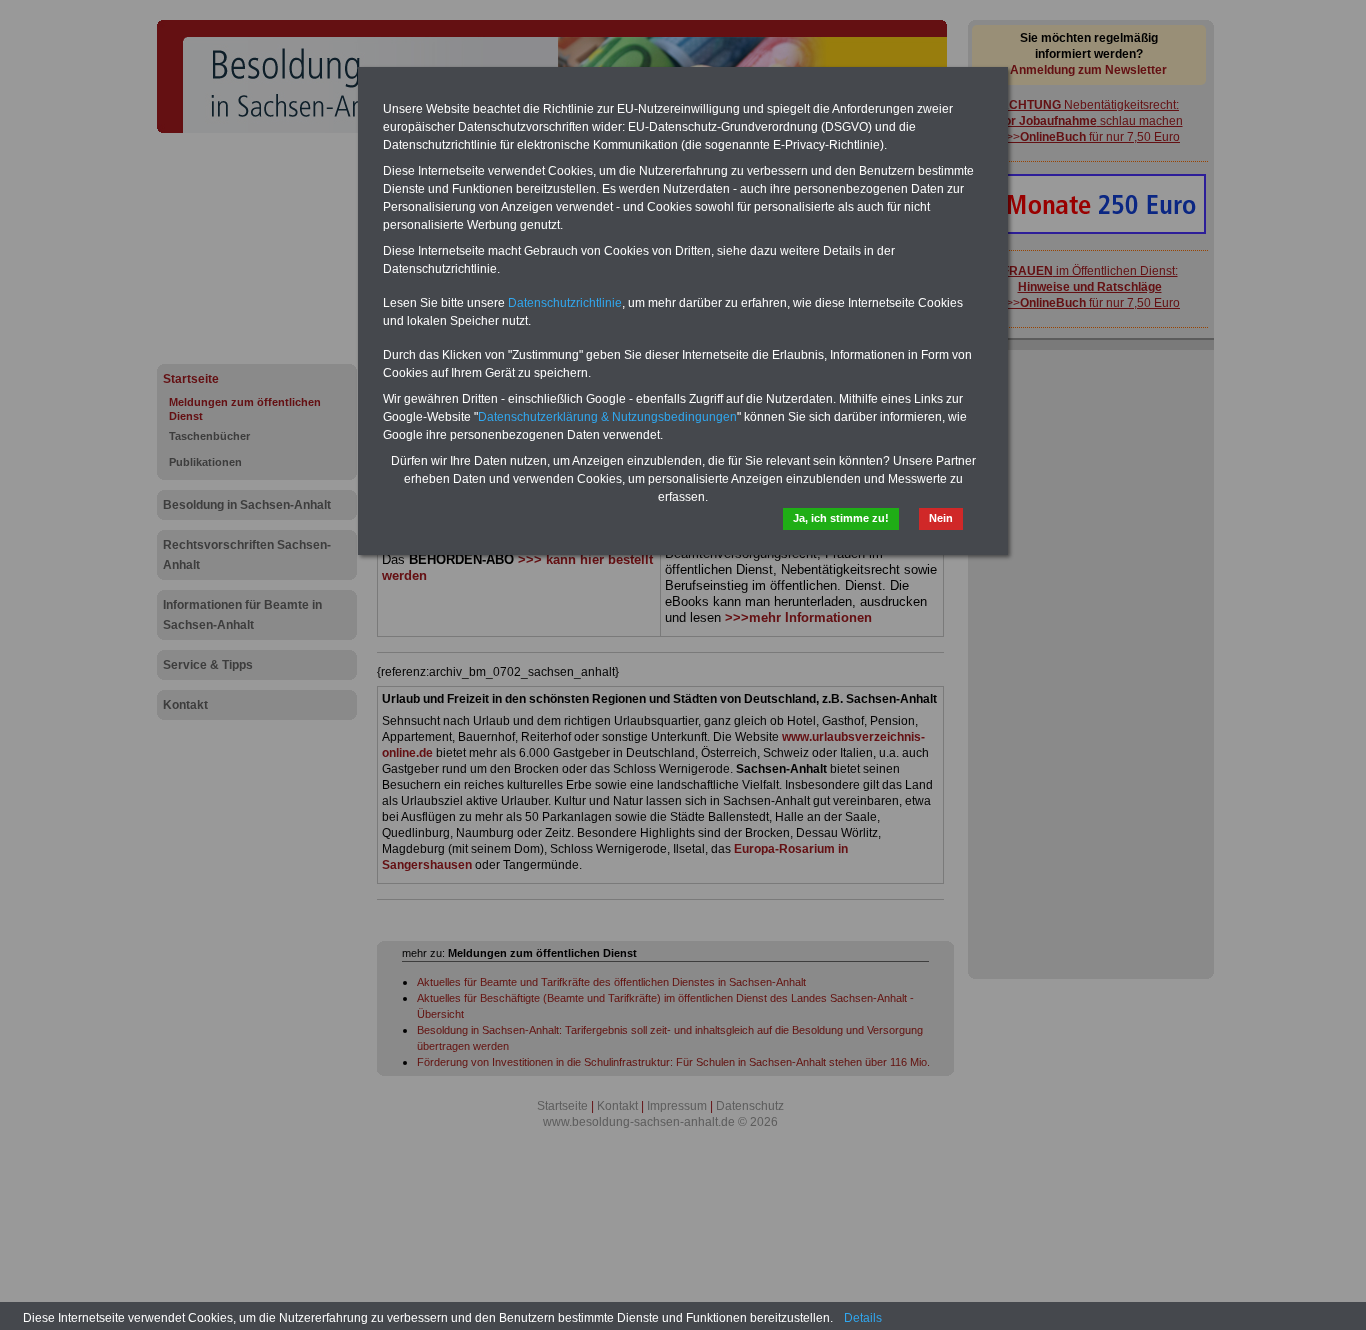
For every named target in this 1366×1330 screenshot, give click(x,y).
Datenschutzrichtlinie (565, 303)
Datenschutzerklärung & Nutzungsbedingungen (607, 417)
